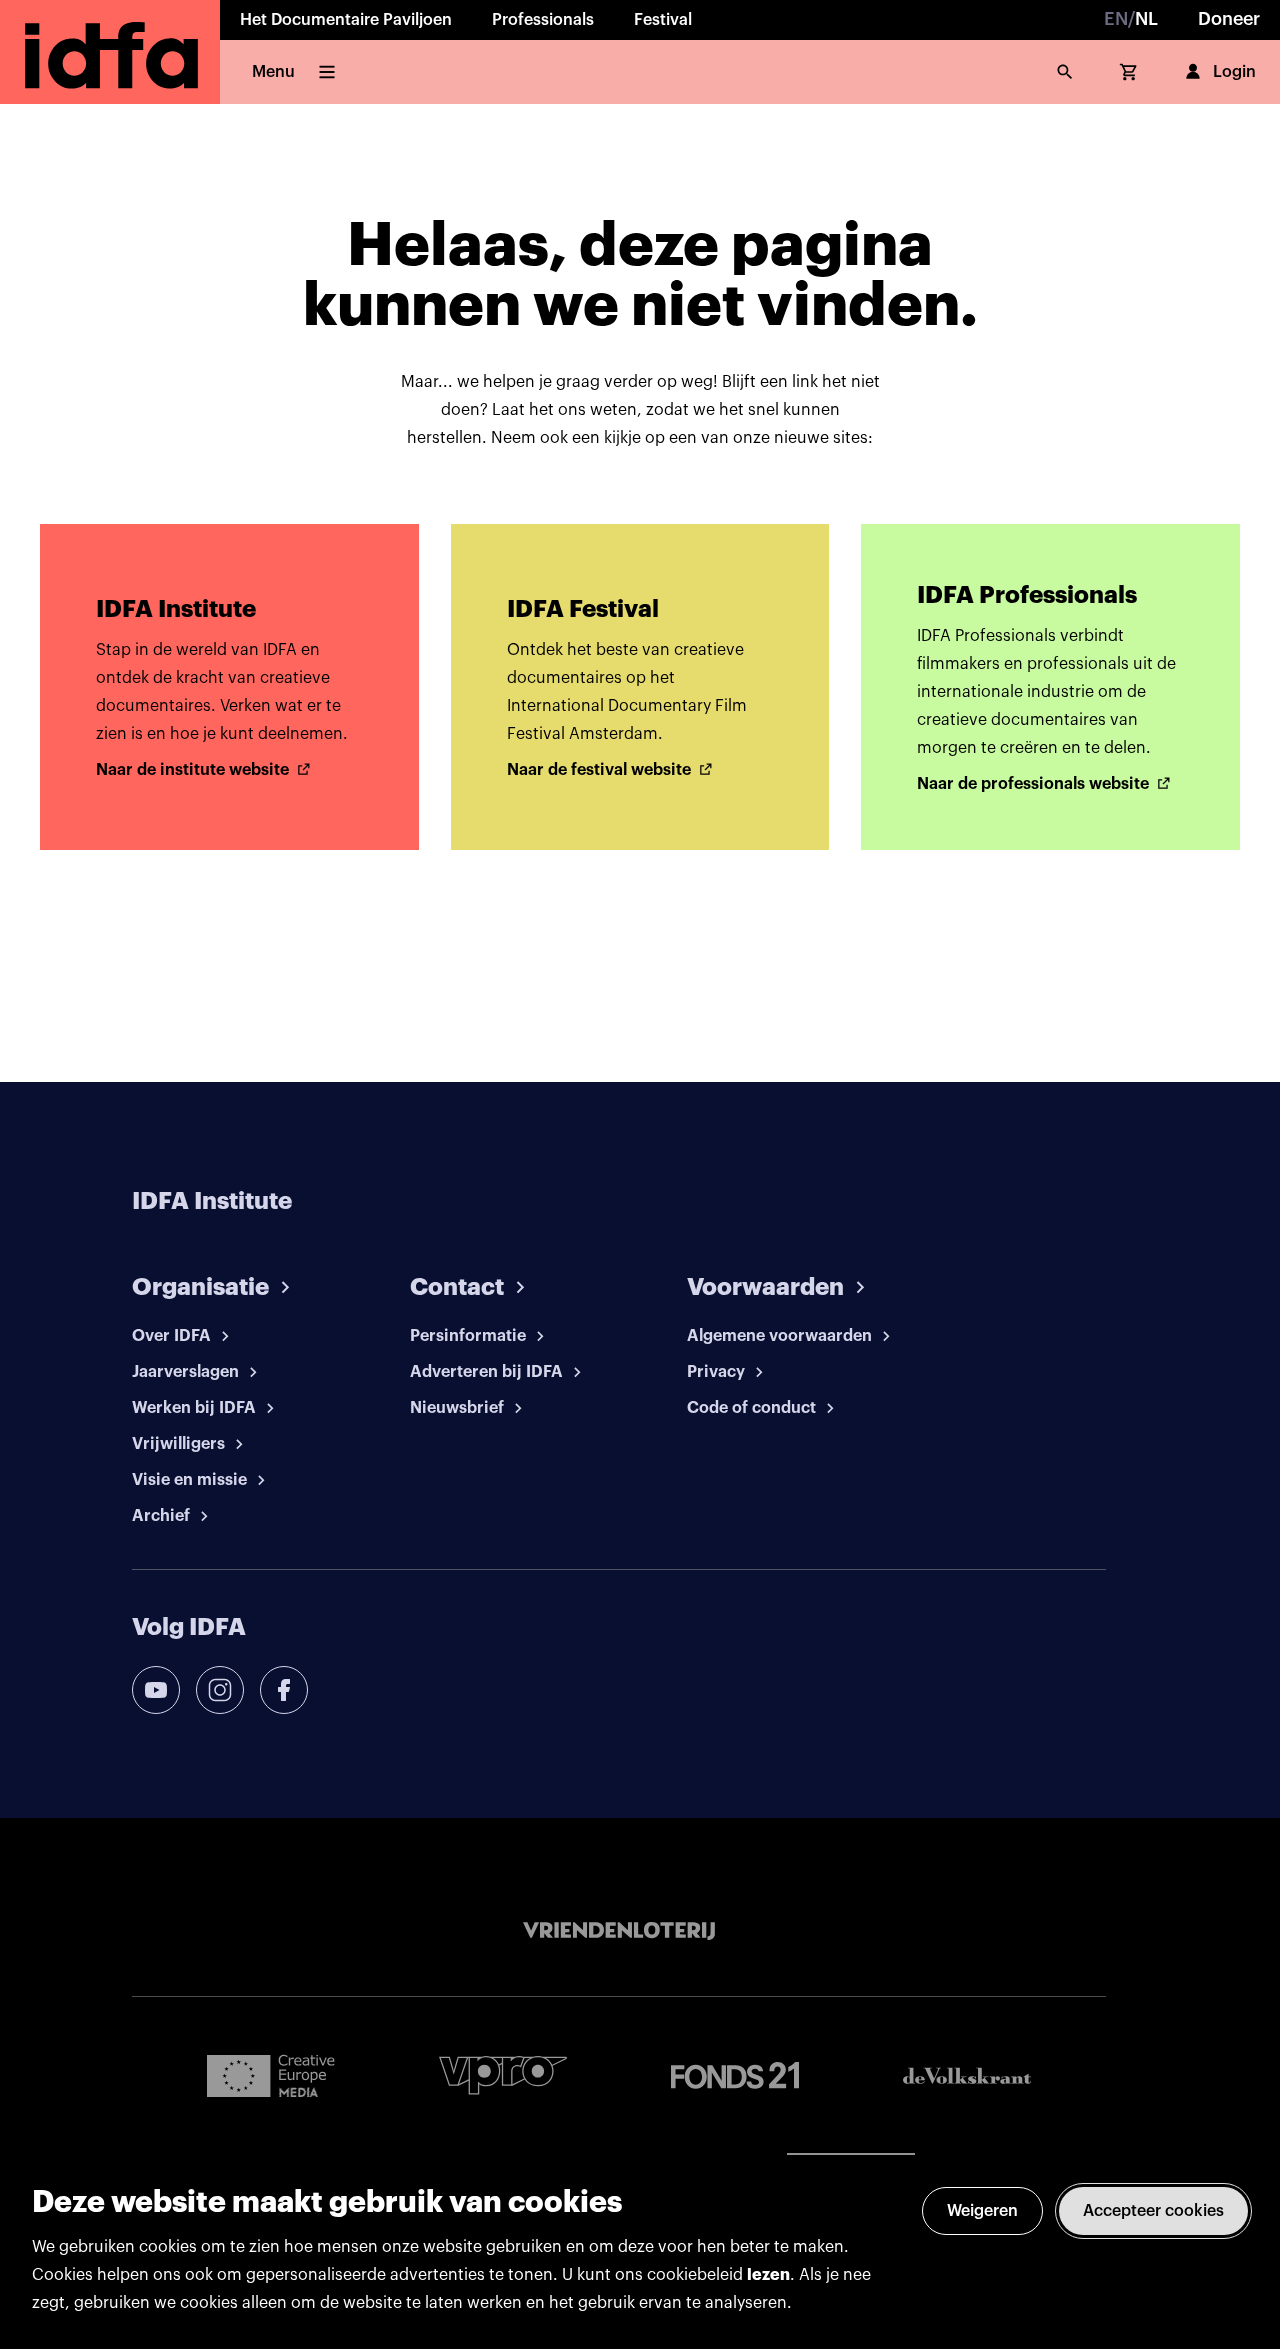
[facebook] (284, 1690)
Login (1234, 72)
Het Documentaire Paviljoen (346, 20)
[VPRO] (503, 2075)
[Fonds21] (735, 2075)
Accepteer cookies (1153, 2211)
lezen (768, 2275)
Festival (663, 20)
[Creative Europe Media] (271, 2075)
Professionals (543, 20)
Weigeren (982, 2211)
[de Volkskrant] (967, 2075)
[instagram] (220, 1690)
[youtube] (156, 1690)
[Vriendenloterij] (619, 1931)
